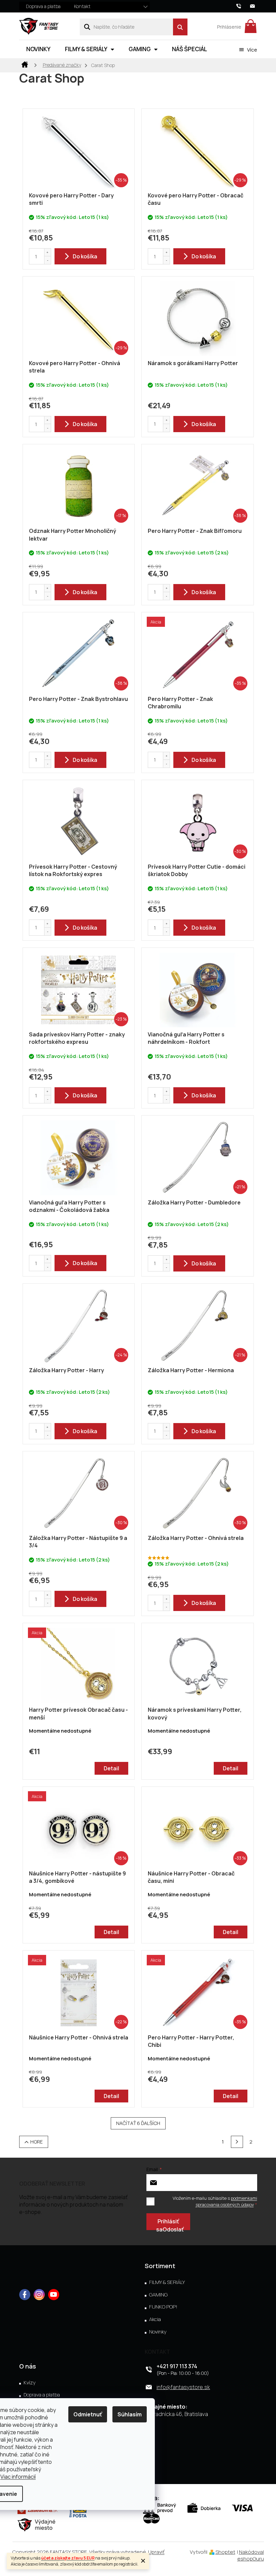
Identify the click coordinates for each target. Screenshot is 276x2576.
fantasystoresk (39, 2295)
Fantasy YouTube (54, 2295)
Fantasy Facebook (25, 2295)
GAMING (158, 2295)
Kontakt (82, 6)
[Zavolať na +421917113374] (243, 6)
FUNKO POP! (163, 2307)
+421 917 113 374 (177, 2366)
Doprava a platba (43, 6)
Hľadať (180, 27)
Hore (37, 2142)
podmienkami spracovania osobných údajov (226, 2201)
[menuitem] (38, 49)
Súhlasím (130, 2414)
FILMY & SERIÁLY (167, 2282)
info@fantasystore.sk (183, 2387)
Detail (111, 1768)
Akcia (155, 2319)
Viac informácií (18, 2477)
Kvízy (30, 2383)
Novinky (158, 2332)
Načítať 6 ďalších (138, 2123)
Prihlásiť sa (168, 2224)
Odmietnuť (88, 2414)
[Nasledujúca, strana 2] (237, 2142)
